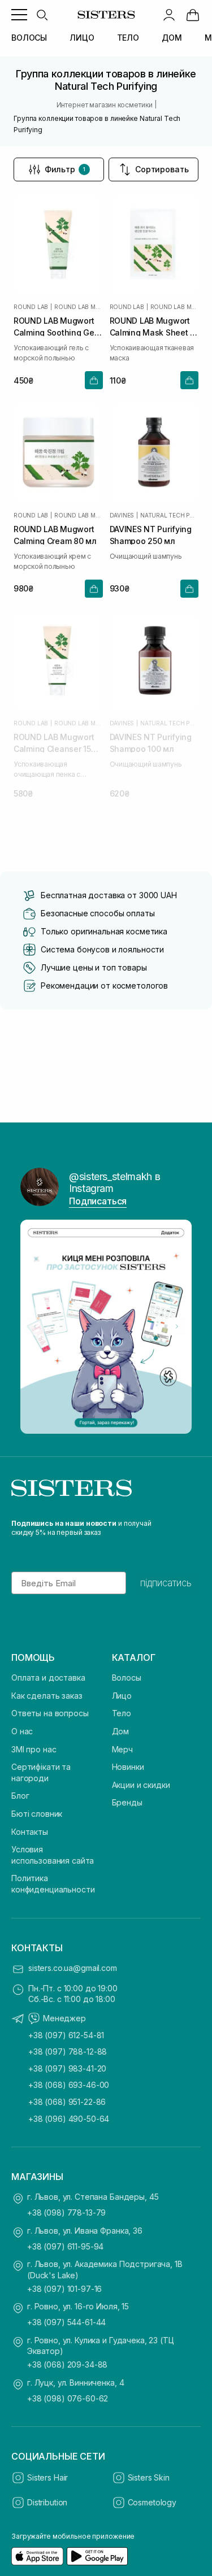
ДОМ (172, 38)
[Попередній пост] (35, 1326)
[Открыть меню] (19, 15)
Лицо (122, 1696)
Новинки (128, 1767)
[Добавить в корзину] (94, 380)
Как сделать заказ (47, 1696)
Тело (122, 1713)
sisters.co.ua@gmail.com (73, 1968)
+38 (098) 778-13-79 (66, 2212)
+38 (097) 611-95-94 (65, 2246)
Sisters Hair (47, 2477)
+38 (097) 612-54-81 (66, 2035)
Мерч (122, 1749)
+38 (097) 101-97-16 (64, 2289)
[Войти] (169, 15)
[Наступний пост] (177, 1326)
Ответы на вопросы (50, 1713)
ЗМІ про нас (34, 1749)
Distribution (47, 2502)
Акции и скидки (141, 1785)
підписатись (166, 1583)
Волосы (127, 1678)
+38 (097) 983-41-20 (67, 2068)
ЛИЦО (82, 38)
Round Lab (31, 307)
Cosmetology (152, 2502)
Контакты (30, 1832)
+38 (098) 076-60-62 (68, 2398)
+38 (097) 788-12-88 (68, 2051)
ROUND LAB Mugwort (78, 307)
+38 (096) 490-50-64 (69, 2119)
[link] (193, 15)
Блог (20, 1796)
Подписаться (98, 1201)
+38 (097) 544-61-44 (66, 2322)
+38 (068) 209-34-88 (67, 2364)
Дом (121, 1731)
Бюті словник (37, 1814)
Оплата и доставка (48, 1678)
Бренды (127, 1802)
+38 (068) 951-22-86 (67, 2102)
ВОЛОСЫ (29, 38)
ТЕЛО (128, 38)
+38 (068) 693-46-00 (69, 2085)
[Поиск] (42, 15)
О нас (22, 1731)
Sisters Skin (149, 2477)
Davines (122, 515)
